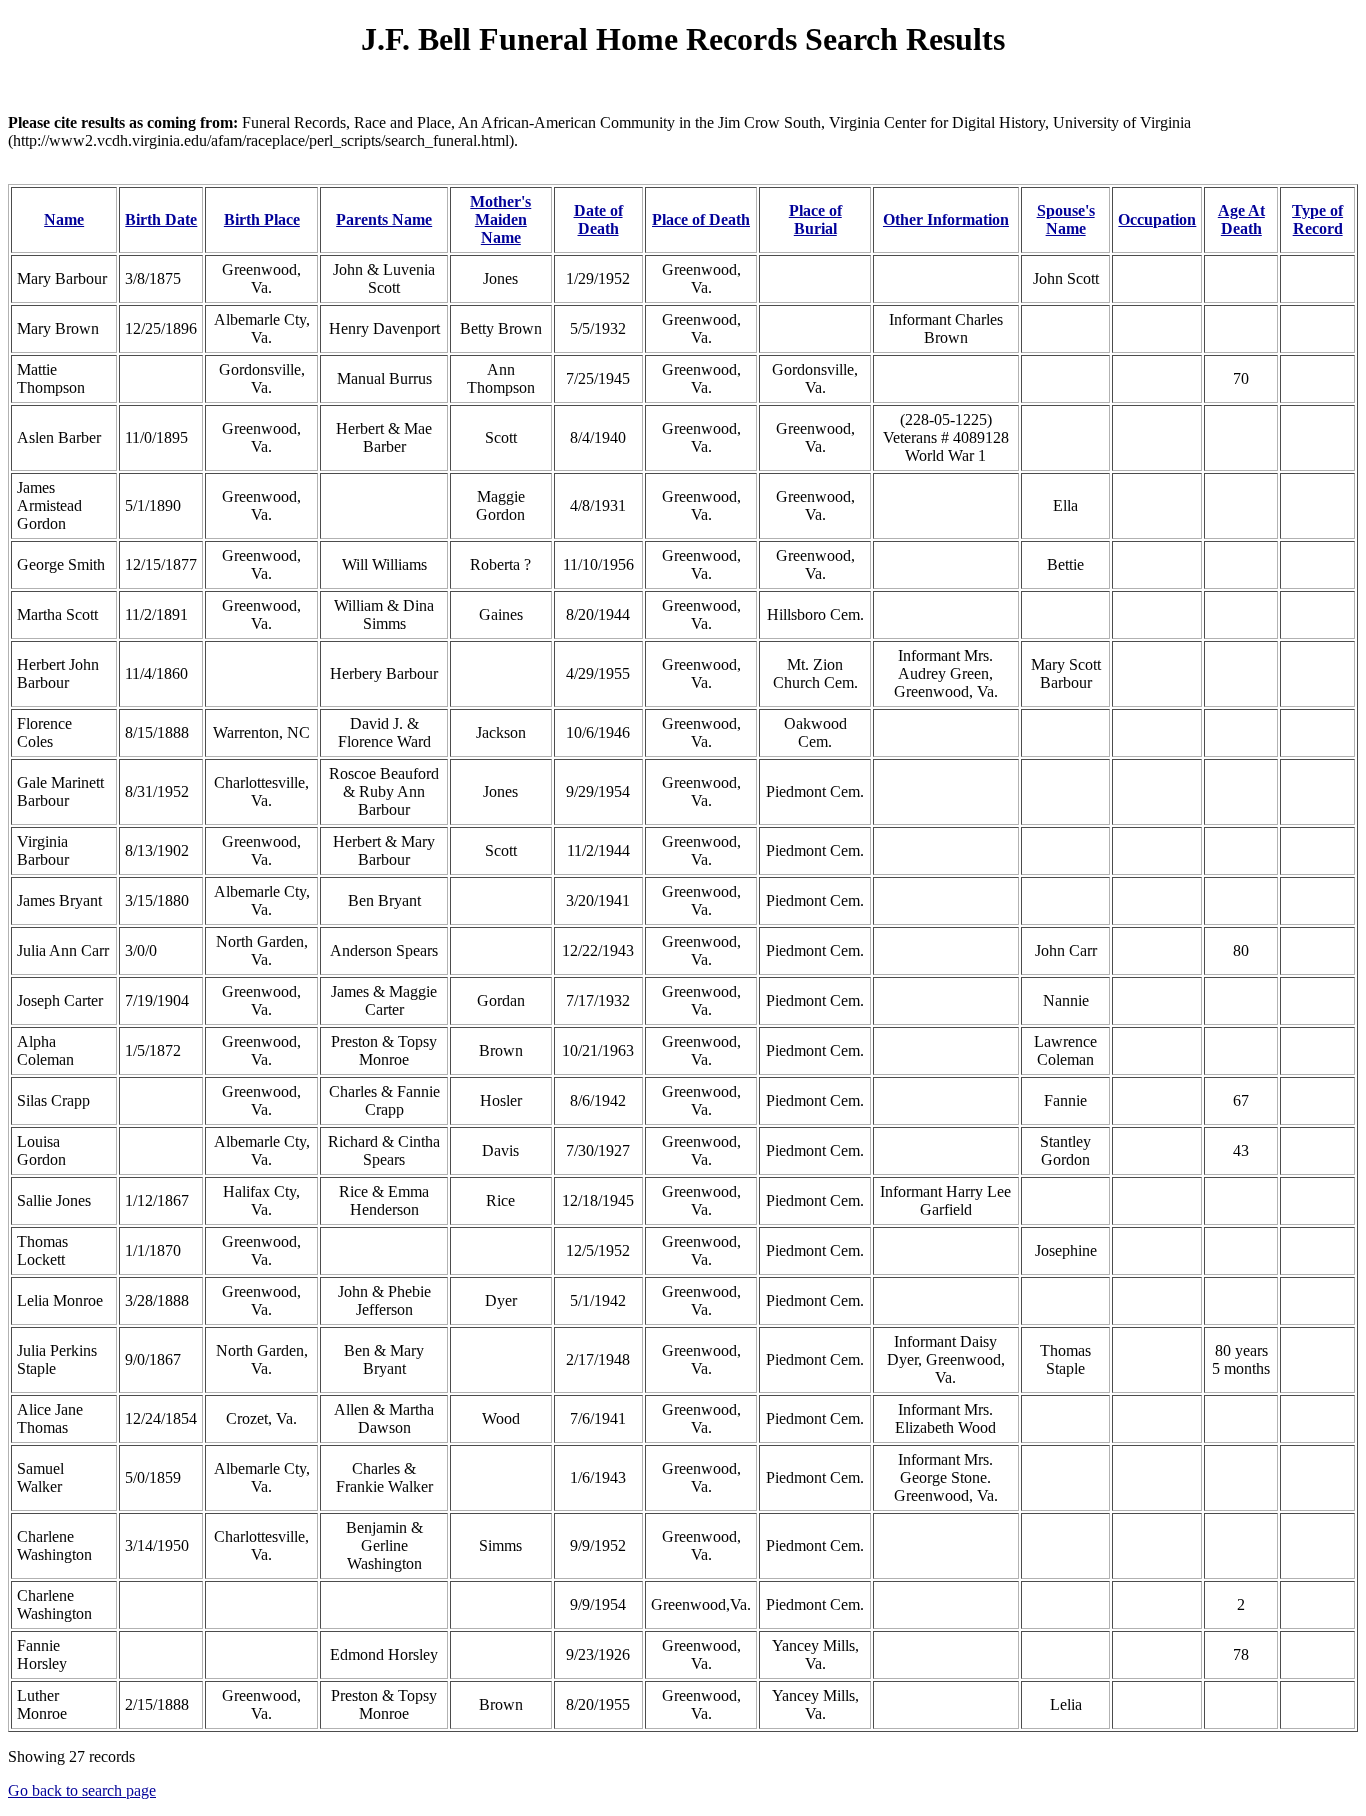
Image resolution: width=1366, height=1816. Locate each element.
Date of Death (598, 219)
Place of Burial (815, 219)
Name (64, 219)
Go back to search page (82, 1790)
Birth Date (161, 219)
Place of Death (701, 219)
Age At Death (1241, 219)
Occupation (1157, 219)
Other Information (946, 219)
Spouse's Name (1066, 219)
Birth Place (262, 219)
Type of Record (1317, 219)
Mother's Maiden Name (500, 219)
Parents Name (384, 219)
